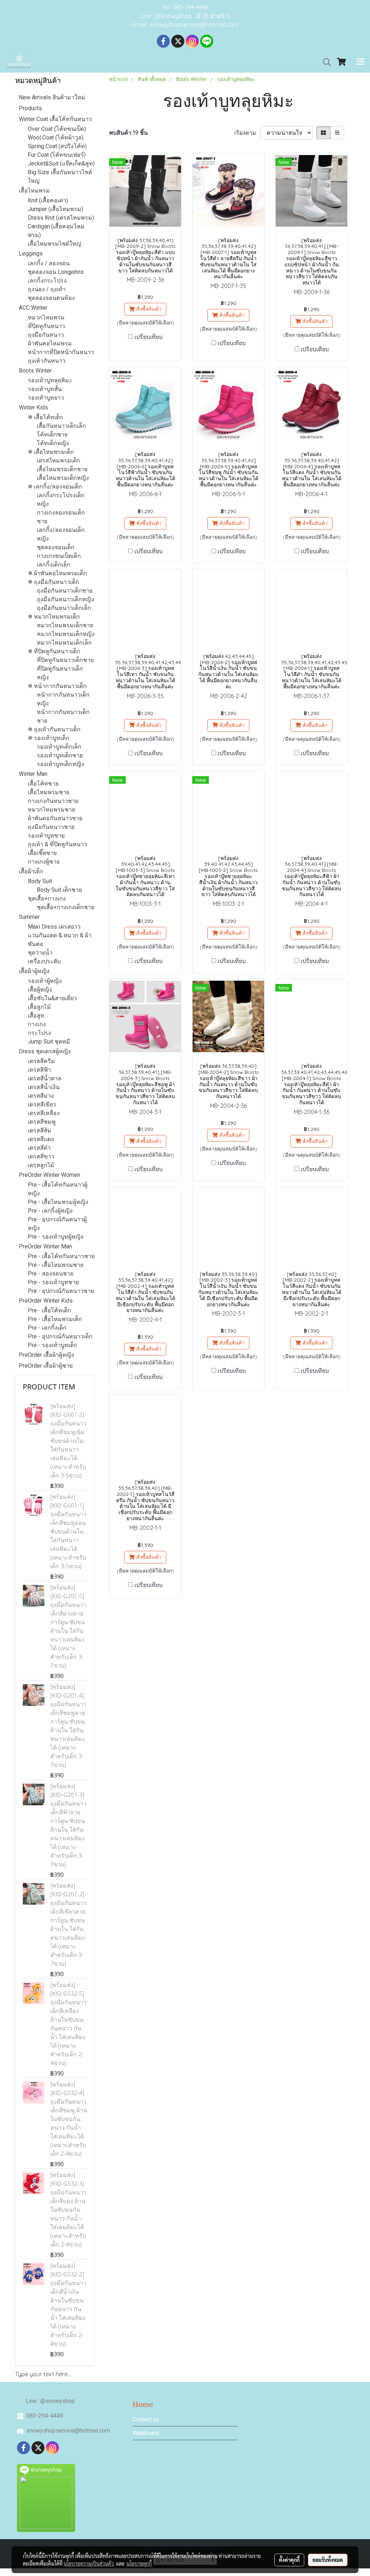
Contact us (146, 2419)
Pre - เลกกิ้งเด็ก (47, 1328)
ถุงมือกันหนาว (46, 335)
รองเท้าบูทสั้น (45, 389)
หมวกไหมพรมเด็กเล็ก (64, 643)
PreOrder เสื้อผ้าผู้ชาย (46, 1366)
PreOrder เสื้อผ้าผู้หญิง (46, 1355)
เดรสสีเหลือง (44, 1113)
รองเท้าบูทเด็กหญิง (61, 764)
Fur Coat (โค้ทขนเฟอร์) (57, 155)
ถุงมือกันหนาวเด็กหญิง (65, 599)
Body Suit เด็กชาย (59, 890)
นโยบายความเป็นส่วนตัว (89, 2563)
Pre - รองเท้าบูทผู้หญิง (56, 1237)
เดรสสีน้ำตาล (45, 1078)
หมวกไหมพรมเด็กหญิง (66, 634)
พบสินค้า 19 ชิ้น (128, 133)
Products (30, 108)
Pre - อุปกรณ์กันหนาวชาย (61, 1291)
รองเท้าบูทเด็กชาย (60, 755)
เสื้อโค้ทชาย (43, 784)
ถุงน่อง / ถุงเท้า (47, 289)
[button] (324, 62)
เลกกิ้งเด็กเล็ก (54, 565)
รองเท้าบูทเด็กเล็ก (59, 747)
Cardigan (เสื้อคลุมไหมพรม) (56, 231)
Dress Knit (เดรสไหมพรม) (61, 218)
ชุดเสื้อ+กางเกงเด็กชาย (66, 907)
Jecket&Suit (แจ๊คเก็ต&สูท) (61, 164)
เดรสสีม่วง (41, 1096)
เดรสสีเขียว (42, 1104)
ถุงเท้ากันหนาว (47, 361)
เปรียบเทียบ (149, 337)
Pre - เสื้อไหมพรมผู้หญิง (58, 1202)
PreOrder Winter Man (45, 1246)
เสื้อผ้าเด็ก (31, 871)
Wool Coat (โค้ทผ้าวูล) (56, 137)
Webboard (146, 2433)
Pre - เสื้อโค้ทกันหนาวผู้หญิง (58, 1189)
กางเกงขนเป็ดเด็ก (59, 556)
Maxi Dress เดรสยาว (54, 927)
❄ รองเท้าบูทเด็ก (49, 738)
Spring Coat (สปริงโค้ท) (57, 146)
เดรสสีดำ (39, 1148)
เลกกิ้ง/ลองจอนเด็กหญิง (61, 534)
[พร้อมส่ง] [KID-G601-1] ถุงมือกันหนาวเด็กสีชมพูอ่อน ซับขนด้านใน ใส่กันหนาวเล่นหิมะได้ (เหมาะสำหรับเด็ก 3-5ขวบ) (68, 1531)
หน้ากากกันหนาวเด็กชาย (63, 716)
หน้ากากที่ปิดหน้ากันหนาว (61, 352)
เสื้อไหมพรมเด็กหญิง (63, 478)
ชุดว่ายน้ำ (40, 953)
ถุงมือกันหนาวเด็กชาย (65, 591)
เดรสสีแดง (41, 1139)
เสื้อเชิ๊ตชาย (42, 853)
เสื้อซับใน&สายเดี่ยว (52, 998)
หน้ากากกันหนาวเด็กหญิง (63, 699)
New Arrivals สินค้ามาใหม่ (52, 97)
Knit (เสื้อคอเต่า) (48, 200)
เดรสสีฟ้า (39, 1070)
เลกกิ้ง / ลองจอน (49, 263)
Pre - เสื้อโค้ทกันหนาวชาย (61, 1256)
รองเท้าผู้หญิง (45, 981)
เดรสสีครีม (41, 1061)
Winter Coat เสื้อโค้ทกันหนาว (55, 119)
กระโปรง (39, 1033)
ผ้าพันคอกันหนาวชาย (55, 818)
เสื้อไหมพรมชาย (49, 792)
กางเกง (37, 1024)
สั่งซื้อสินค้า (148, 309)
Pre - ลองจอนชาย (51, 1274)
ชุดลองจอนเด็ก (56, 547)
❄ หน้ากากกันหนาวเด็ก (57, 686)
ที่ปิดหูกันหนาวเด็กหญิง (60, 673)
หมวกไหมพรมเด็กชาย (65, 625)
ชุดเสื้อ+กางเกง (47, 898)
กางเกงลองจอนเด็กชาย (61, 517)
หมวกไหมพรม (46, 317)
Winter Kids (33, 407)
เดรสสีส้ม (40, 1130)
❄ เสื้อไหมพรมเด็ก (51, 452)
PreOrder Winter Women (50, 1175)
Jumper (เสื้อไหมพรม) (55, 209)
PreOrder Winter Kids (46, 1301)
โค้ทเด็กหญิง (53, 443)
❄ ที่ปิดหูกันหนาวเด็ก (54, 651)
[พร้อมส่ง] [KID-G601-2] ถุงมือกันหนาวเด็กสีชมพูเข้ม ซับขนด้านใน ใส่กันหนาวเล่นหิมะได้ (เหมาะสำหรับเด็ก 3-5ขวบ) (68, 1441)
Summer (29, 917)
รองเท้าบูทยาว (46, 398)
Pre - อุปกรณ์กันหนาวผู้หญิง (57, 1224)
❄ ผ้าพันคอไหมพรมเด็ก (57, 573)
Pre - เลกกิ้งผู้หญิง (50, 1211)
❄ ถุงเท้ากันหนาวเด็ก (54, 729)
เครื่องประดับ (44, 961)
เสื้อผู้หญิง (40, 990)
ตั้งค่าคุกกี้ (289, 2560)
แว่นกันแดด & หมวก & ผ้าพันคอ (60, 940)
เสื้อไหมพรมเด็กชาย (62, 469)
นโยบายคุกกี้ (139, 2563)
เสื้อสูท (36, 1016)
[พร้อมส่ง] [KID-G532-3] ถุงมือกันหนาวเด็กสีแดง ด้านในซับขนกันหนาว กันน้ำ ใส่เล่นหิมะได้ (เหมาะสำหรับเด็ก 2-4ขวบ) (68, 2210)
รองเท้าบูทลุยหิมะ (50, 380)
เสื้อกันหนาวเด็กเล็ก (61, 426)
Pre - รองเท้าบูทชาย (53, 1282)
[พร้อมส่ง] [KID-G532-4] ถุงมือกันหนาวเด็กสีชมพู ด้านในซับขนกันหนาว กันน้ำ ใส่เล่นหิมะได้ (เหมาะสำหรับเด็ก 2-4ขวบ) (69, 2119)
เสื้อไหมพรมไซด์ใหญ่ (55, 244)
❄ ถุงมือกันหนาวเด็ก (53, 582)
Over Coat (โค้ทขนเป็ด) (57, 129)
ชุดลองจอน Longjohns (56, 272)
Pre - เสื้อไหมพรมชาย (56, 1265)
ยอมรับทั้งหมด (328, 2560)
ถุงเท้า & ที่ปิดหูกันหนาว (57, 844)
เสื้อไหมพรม (34, 191)
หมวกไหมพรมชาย (51, 810)
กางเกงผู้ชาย (44, 862)
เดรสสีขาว (41, 1156)
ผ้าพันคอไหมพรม (50, 343)
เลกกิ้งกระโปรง (47, 281)
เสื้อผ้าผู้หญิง (34, 971)
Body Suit (40, 881)
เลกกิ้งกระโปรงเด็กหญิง (61, 500)
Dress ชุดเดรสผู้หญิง (45, 1051)
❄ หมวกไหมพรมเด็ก (54, 617)
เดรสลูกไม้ (41, 1165)
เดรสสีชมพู (42, 1122)
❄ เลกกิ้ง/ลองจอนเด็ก (55, 487)
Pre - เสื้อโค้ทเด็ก (50, 1310)
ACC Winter (33, 308)
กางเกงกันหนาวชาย (53, 801)
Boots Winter (35, 371)
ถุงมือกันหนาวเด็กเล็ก (64, 608)
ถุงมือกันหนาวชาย (51, 827)
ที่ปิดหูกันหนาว (46, 326)
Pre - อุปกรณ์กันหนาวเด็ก (60, 1336)
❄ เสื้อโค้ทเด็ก (46, 417)
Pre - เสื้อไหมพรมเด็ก (55, 1319)
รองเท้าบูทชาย (46, 836)
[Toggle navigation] (361, 62)
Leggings (31, 253)
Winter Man (33, 774)
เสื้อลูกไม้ (39, 1007)
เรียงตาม (247, 133)
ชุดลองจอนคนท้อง (51, 298)
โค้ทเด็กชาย (52, 435)
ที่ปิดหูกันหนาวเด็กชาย (65, 660)
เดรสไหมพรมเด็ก (59, 461)
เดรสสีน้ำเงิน (44, 1087)
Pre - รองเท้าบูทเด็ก (53, 1345)
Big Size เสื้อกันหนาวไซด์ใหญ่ (60, 177)
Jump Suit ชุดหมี (49, 1042)
